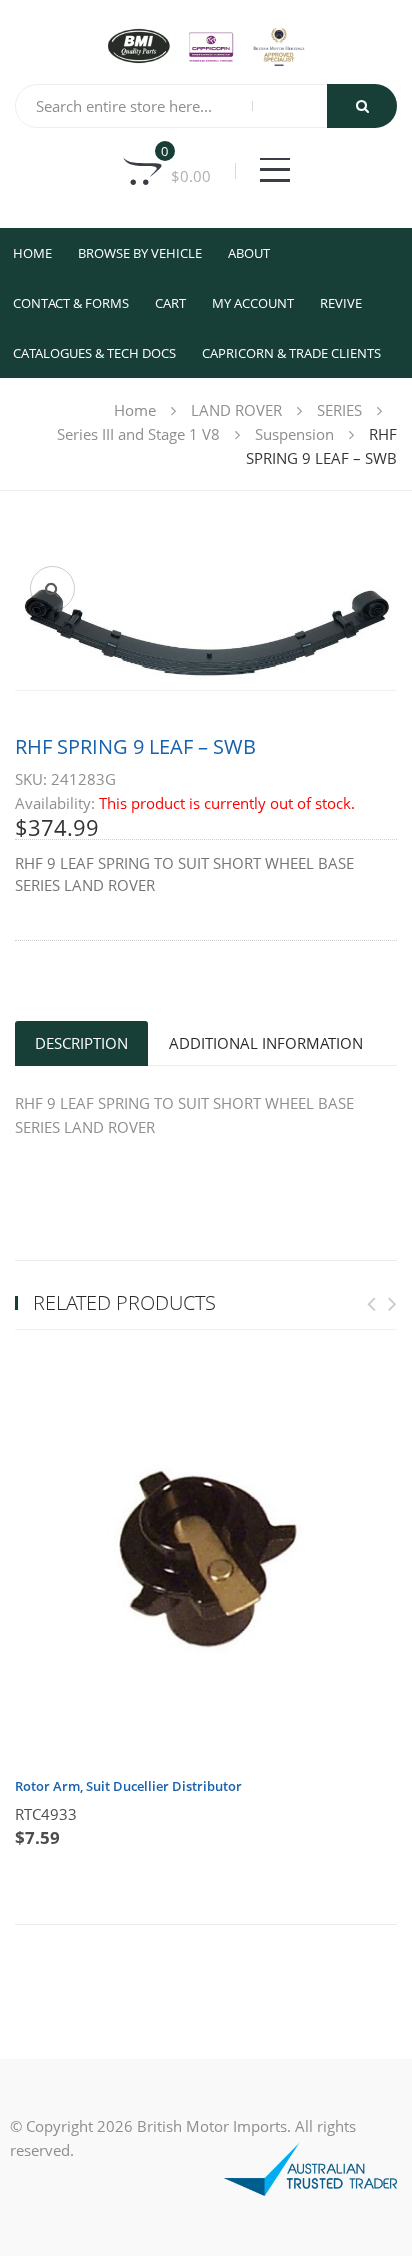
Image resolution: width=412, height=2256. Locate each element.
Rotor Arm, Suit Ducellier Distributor (128, 1786)
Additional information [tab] (266, 1043)
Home (32, 253)
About (249, 253)
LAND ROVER (236, 410)
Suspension (294, 434)
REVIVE (341, 303)
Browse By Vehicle (140, 253)
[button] (52, 588)
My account (253, 303)
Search (362, 106)
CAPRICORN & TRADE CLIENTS (291, 353)
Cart (170, 303)
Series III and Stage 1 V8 (138, 434)
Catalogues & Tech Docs (94, 353)
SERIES (339, 410)
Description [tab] (81, 1043)
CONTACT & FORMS (71, 303)
